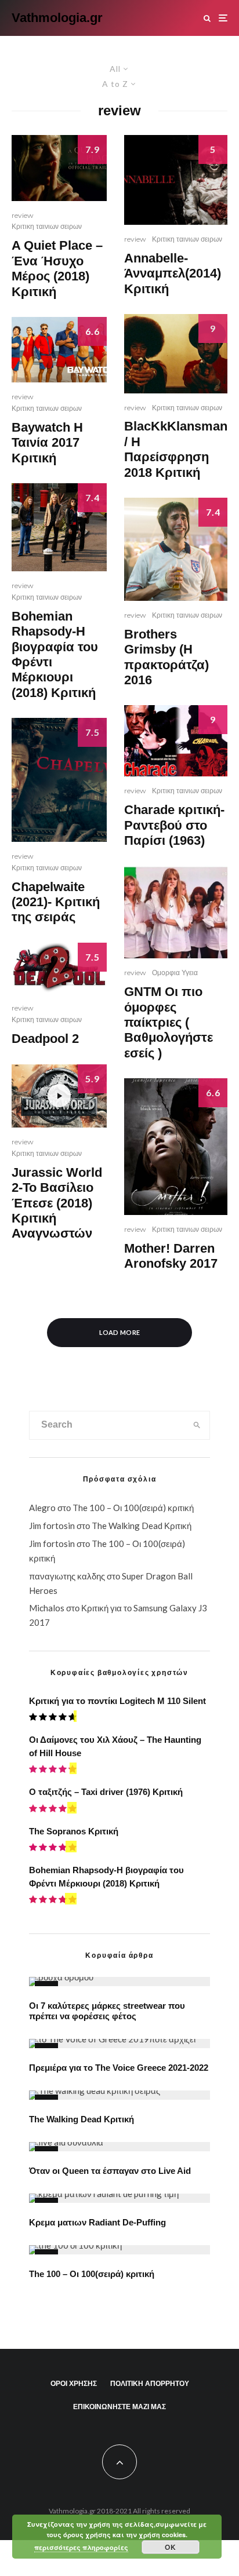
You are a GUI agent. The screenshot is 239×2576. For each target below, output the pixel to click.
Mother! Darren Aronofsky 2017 (171, 1256)
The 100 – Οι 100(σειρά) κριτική (133, 1508)
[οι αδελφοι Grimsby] (176, 549)
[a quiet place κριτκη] (59, 168)
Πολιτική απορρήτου (150, 2383)
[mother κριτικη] (176, 1147)
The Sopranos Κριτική (74, 1831)
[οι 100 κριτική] (119, 2250)
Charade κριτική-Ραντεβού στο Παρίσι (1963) (174, 825)
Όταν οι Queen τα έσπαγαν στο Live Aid (110, 2171)
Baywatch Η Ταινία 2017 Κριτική (47, 443)
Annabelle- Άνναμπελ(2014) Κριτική (173, 273)
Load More (120, 1332)
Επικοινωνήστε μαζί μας (119, 2407)
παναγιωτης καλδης (67, 1576)
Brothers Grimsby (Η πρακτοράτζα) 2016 (166, 657)
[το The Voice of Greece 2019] (119, 2044)
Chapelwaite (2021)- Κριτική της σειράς (56, 902)
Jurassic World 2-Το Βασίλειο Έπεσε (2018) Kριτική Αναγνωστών (57, 1203)
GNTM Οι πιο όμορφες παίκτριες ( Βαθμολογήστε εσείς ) (169, 1022)
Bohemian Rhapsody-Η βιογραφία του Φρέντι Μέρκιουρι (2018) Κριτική (55, 654)
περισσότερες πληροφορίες (81, 2547)
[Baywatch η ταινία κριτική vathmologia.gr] (59, 350)
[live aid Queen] (119, 2147)
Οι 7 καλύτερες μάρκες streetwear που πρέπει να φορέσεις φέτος (107, 2011)
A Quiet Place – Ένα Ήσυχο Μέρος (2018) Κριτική (57, 268)
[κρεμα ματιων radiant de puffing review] (119, 2198)
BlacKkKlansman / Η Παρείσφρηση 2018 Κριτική (176, 449)
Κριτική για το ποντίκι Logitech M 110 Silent (117, 1701)
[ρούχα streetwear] (119, 1982)
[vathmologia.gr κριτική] (59, 968)
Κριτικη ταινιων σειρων (47, 226)
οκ (170, 2547)
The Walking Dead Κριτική (142, 1526)
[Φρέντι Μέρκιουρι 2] (59, 527)
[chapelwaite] (59, 780)
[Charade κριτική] (176, 741)
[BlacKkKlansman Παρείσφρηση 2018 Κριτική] (176, 353)
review (23, 215)
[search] (197, 1425)
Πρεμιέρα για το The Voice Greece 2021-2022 (119, 2068)
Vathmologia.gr (57, 18)
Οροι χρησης (74, 2383)
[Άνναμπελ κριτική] (176, 180)
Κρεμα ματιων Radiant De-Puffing (97, 2222)
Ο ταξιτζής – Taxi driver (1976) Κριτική (106, 1792)
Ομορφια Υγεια (175, 973)
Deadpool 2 (45, 1039)
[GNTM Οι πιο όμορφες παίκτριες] (176, 912)
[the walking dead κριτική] (119, 2095)
